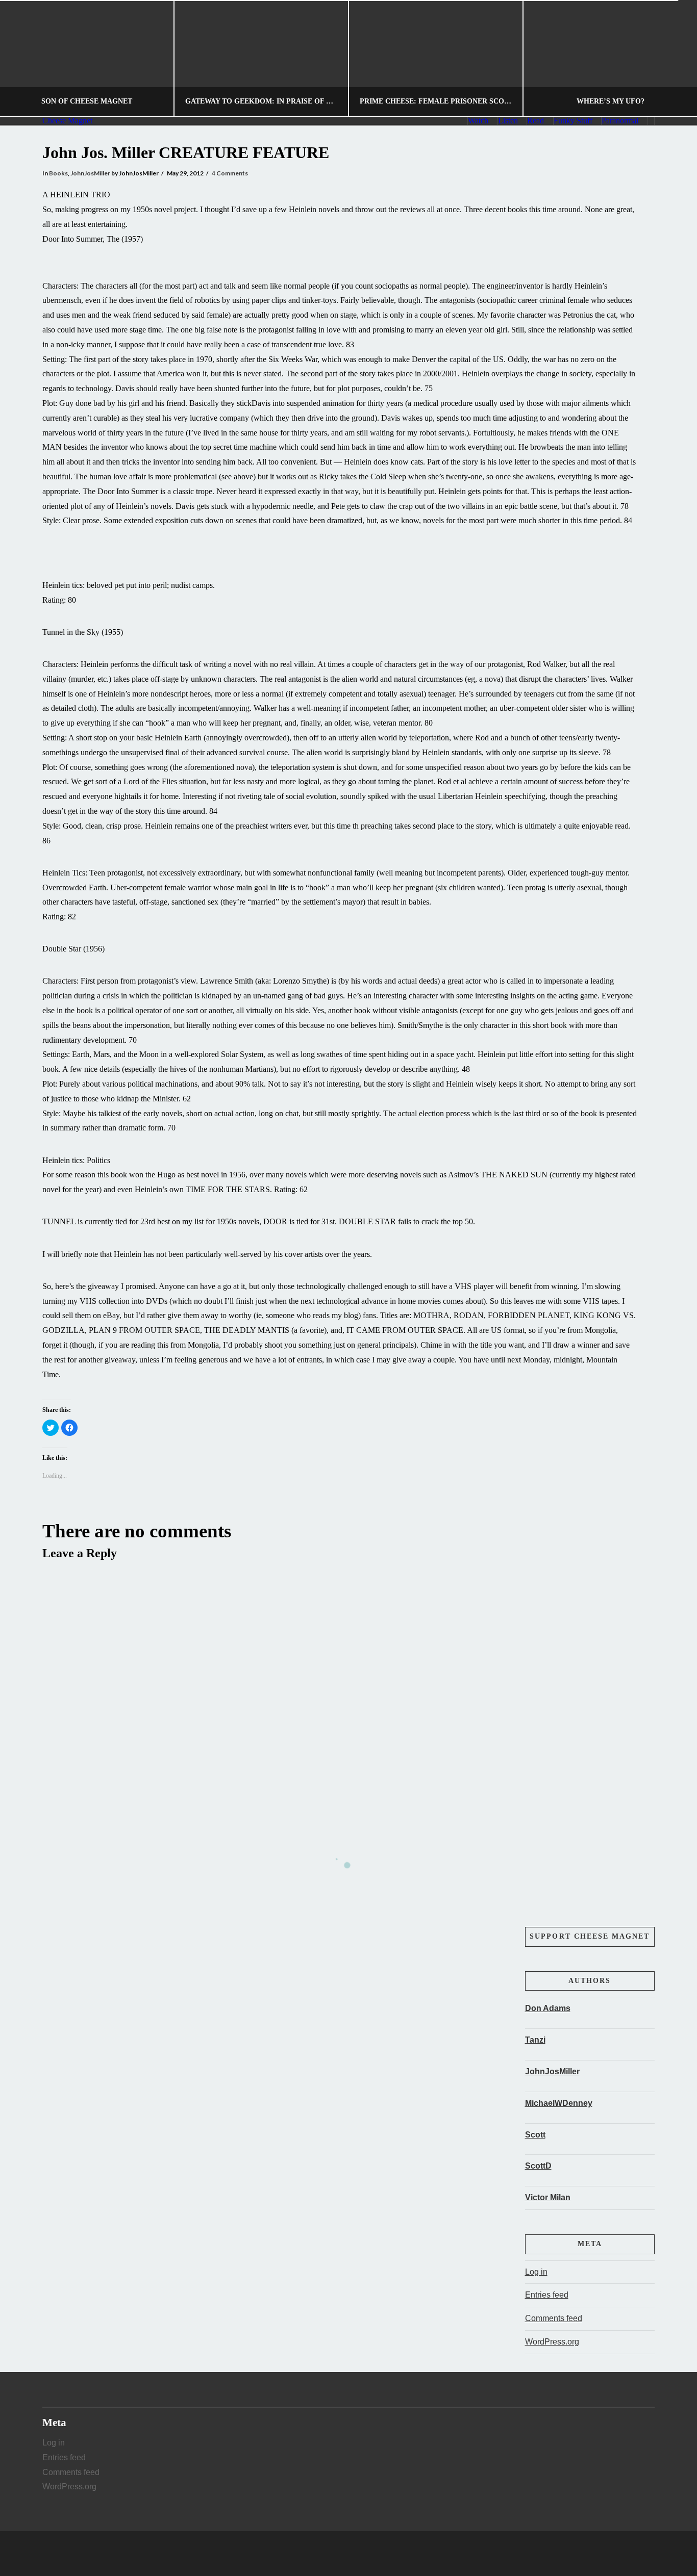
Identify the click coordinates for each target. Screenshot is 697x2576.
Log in (536, 2272)
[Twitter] (348, 2554)
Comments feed (554, 2318)
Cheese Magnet (67, 121)
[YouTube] (368, 2554)
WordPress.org (552, 2342)
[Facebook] (329, 2554)
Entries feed (547, 2295)
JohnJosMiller (90, 173)
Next (675, 58)
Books (58, 173)
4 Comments (230, 173)
